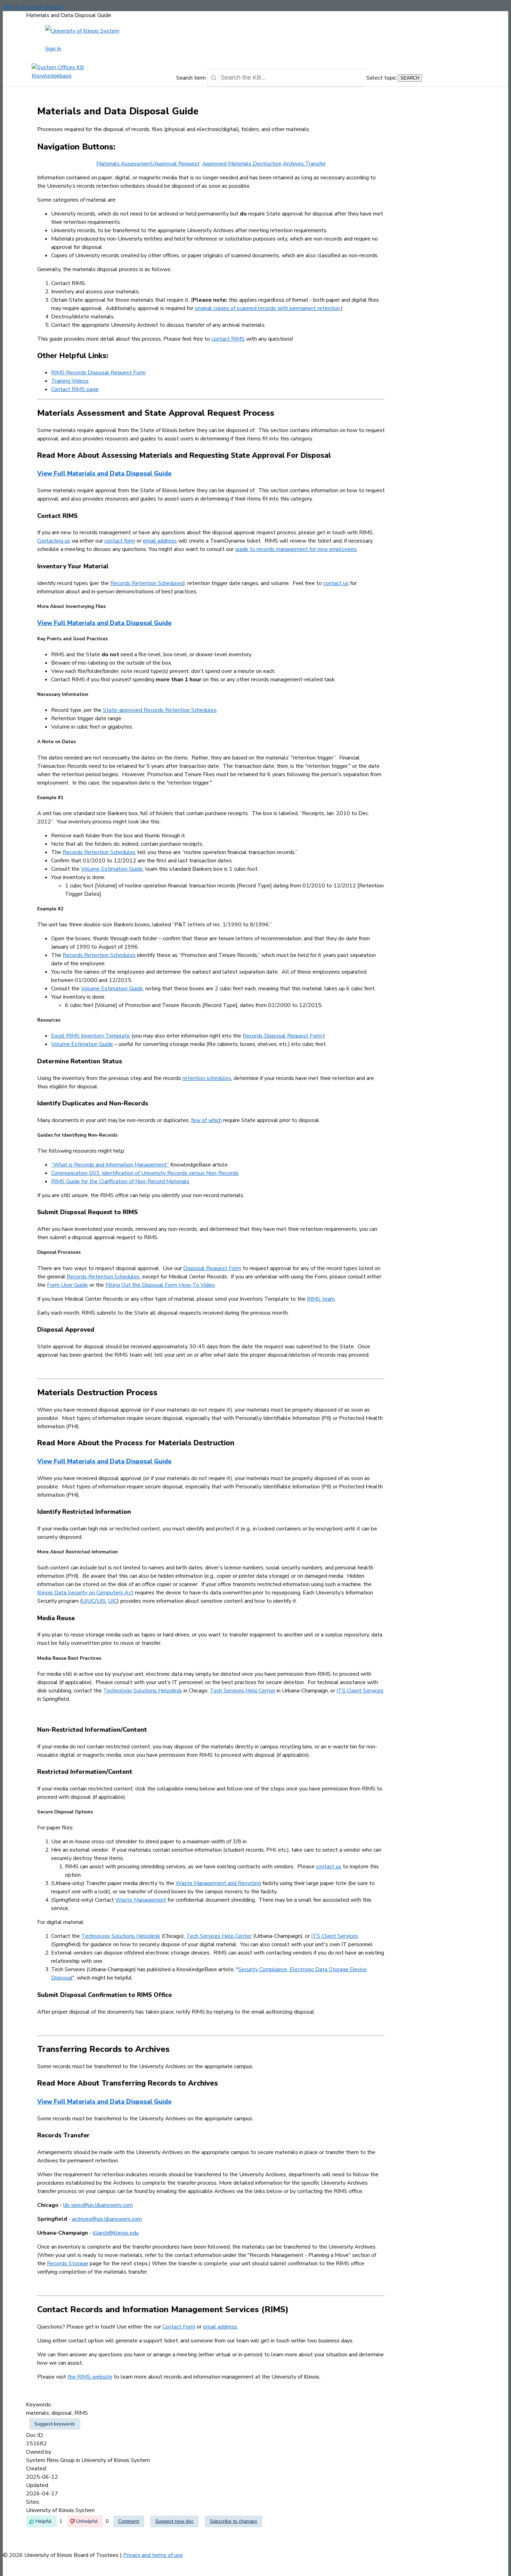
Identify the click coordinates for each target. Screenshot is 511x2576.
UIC (113, 1601)
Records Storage (68, 2264)
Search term (191, 78)
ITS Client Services (360, 1691)
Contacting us (54, 541)
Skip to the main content (33, 7)
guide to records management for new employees (296, 549)
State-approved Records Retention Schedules (160, 710)
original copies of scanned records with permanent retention (267, 308)
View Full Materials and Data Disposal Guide (104, 473)
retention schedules (207, 1078)
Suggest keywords (55, 2424)
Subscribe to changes (234, 2521)
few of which (206, 1120)
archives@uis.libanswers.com (107, 2219)
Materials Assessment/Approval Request (148, 164)
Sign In (53, 49)
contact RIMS (228, 339)
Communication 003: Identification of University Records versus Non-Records (145, 1173)
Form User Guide (67, 1285)
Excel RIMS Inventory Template (91, 1036)
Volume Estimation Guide (112, 869)
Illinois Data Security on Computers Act (85, 1593)
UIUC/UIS (94, 1601)
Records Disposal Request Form (282, 1036)
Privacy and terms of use (153, 2555)
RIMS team (321, 1299)
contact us (336, 583)
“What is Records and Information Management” (110, 1165)
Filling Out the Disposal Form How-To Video (160, 1285)
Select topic (381, 78)
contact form (120, 541)
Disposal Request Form (212, 1268)
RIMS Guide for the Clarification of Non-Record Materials (120, 1181)
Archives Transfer (304, 164)
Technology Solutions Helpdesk (143, 1691)
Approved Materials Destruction (242, 164)
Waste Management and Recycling (218, 1883)
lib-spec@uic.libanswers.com (98, 2205)
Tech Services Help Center (243, 1691)
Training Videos (70, 381)
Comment (129, 2521)
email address (160, 541)
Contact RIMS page (75, 389)
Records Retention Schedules (147, 583)
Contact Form (179, 2327)
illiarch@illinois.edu (116, 2233)
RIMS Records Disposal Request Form (98, 373)
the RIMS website (90, 2377)
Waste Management (141, 1900)
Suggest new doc (175, 2521)
